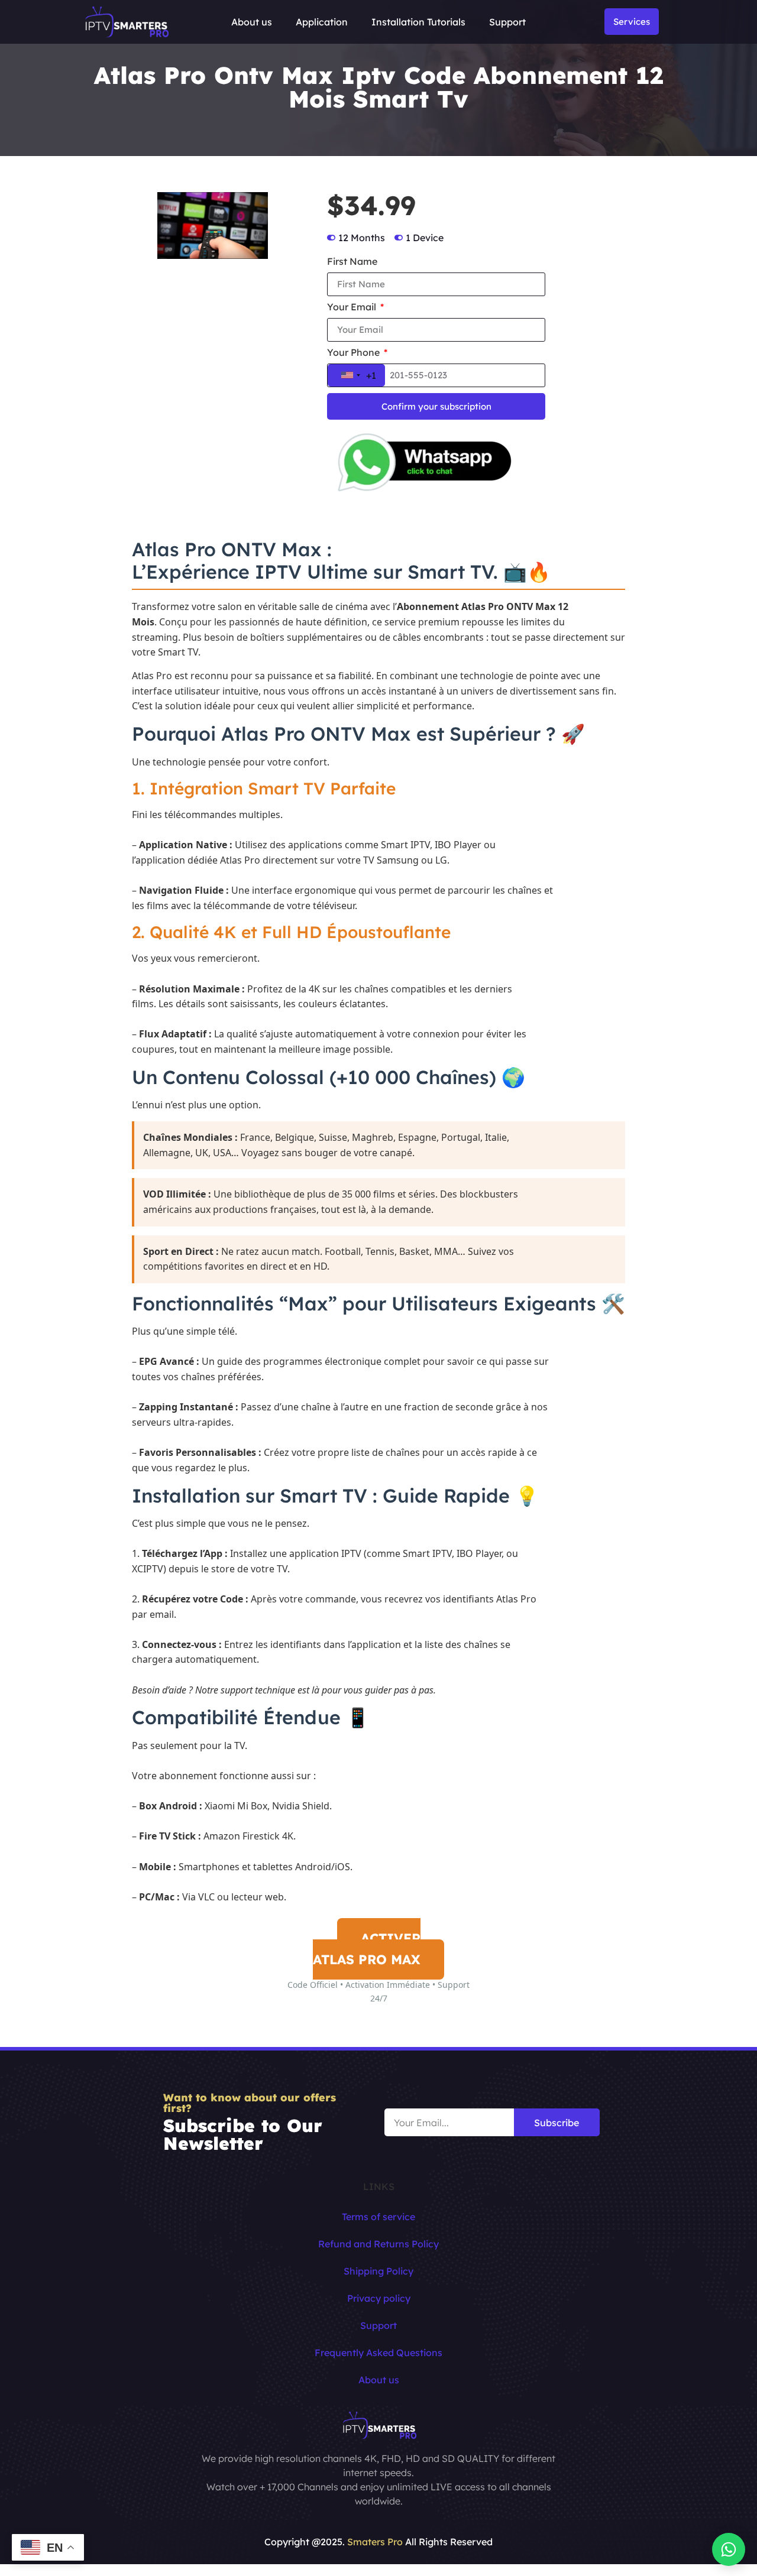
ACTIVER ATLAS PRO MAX (367, 1949)
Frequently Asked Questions (378, 2353)
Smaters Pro (375, 2542)
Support (507, 22)
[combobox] (356, 375)
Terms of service (378, 2217)
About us (252, 22)
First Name (352, 262)
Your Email (353, 307)
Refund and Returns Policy (378, 2244)
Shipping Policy (378, 2271)
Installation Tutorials (418, 22)
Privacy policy (379, 2298)
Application (322, 22)
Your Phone (355, 353)
